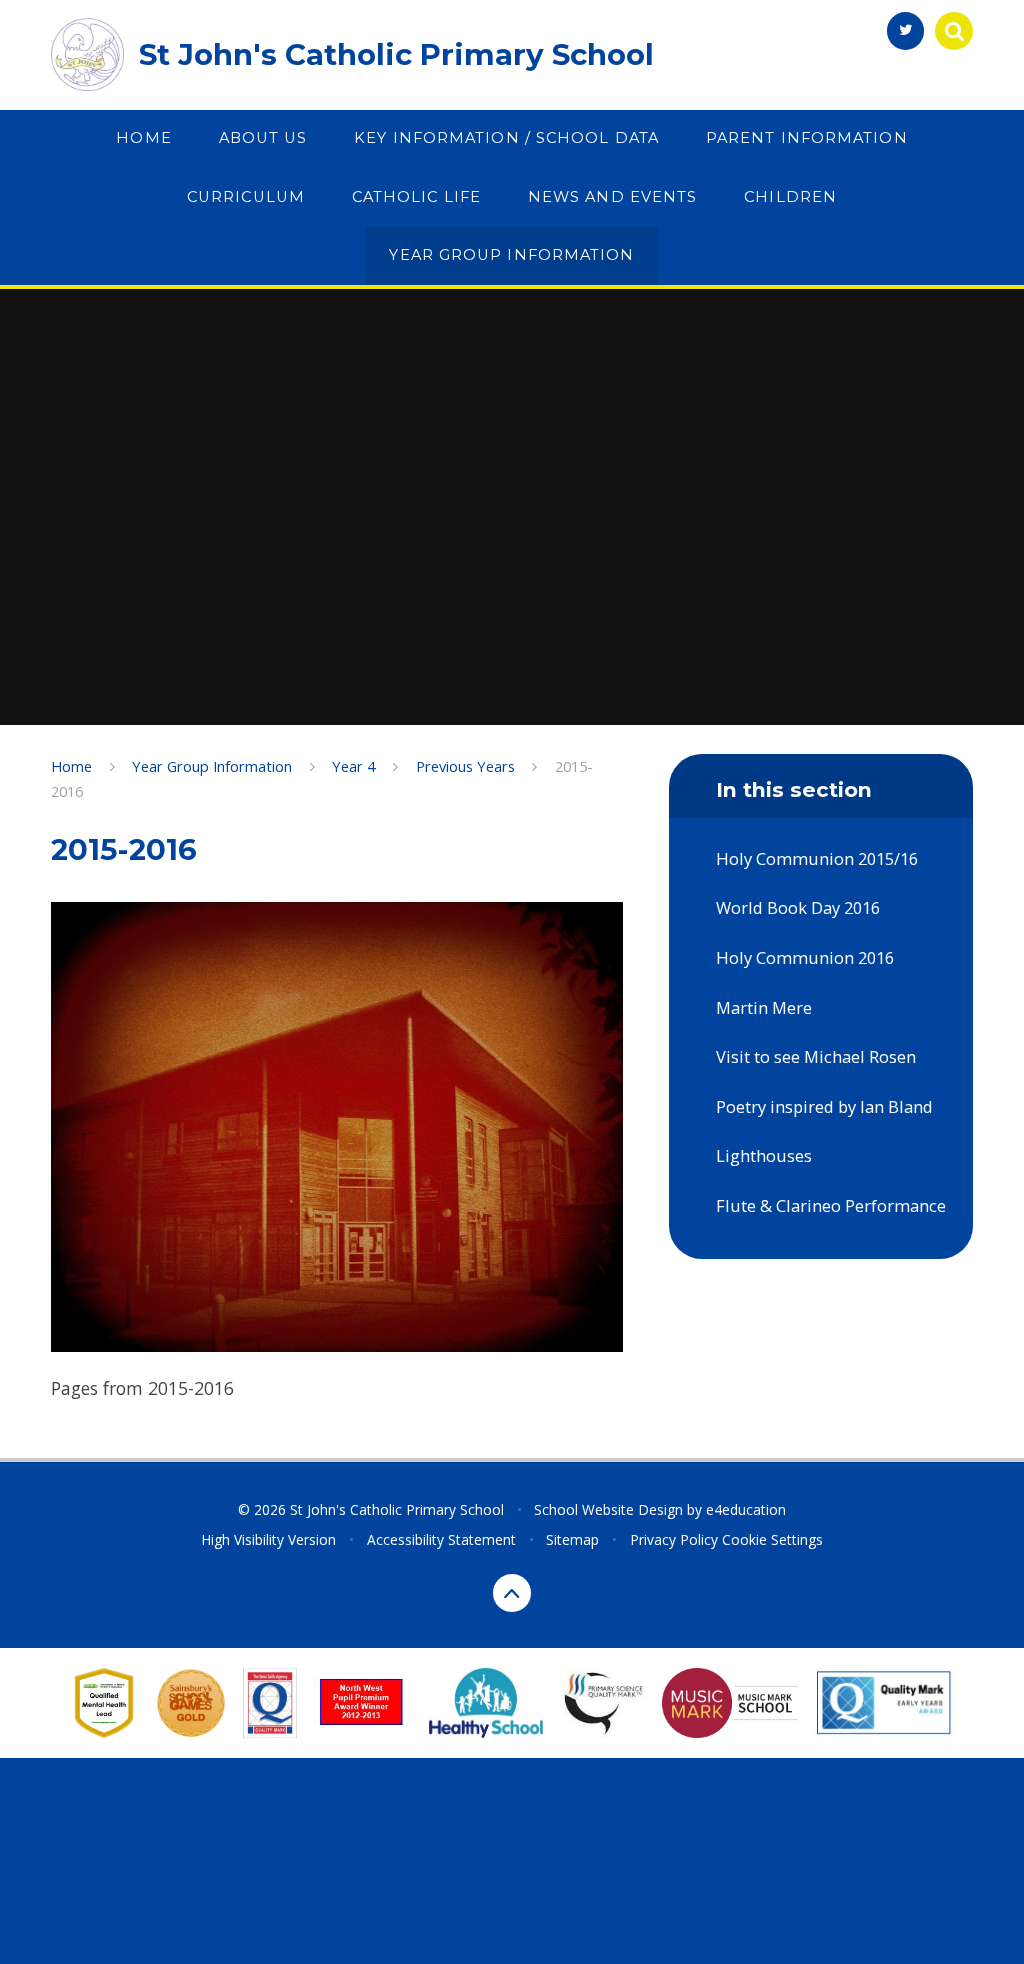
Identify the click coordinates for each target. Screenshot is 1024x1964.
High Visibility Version (268, 1539)
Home (71, 766)
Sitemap (572, 1539)
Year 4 (353, 766)
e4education (746, 1509)
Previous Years (465, 766)
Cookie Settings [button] (772, 1539)
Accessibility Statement (441, 1539)
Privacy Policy (674, 1539)
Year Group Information (212, 766)
